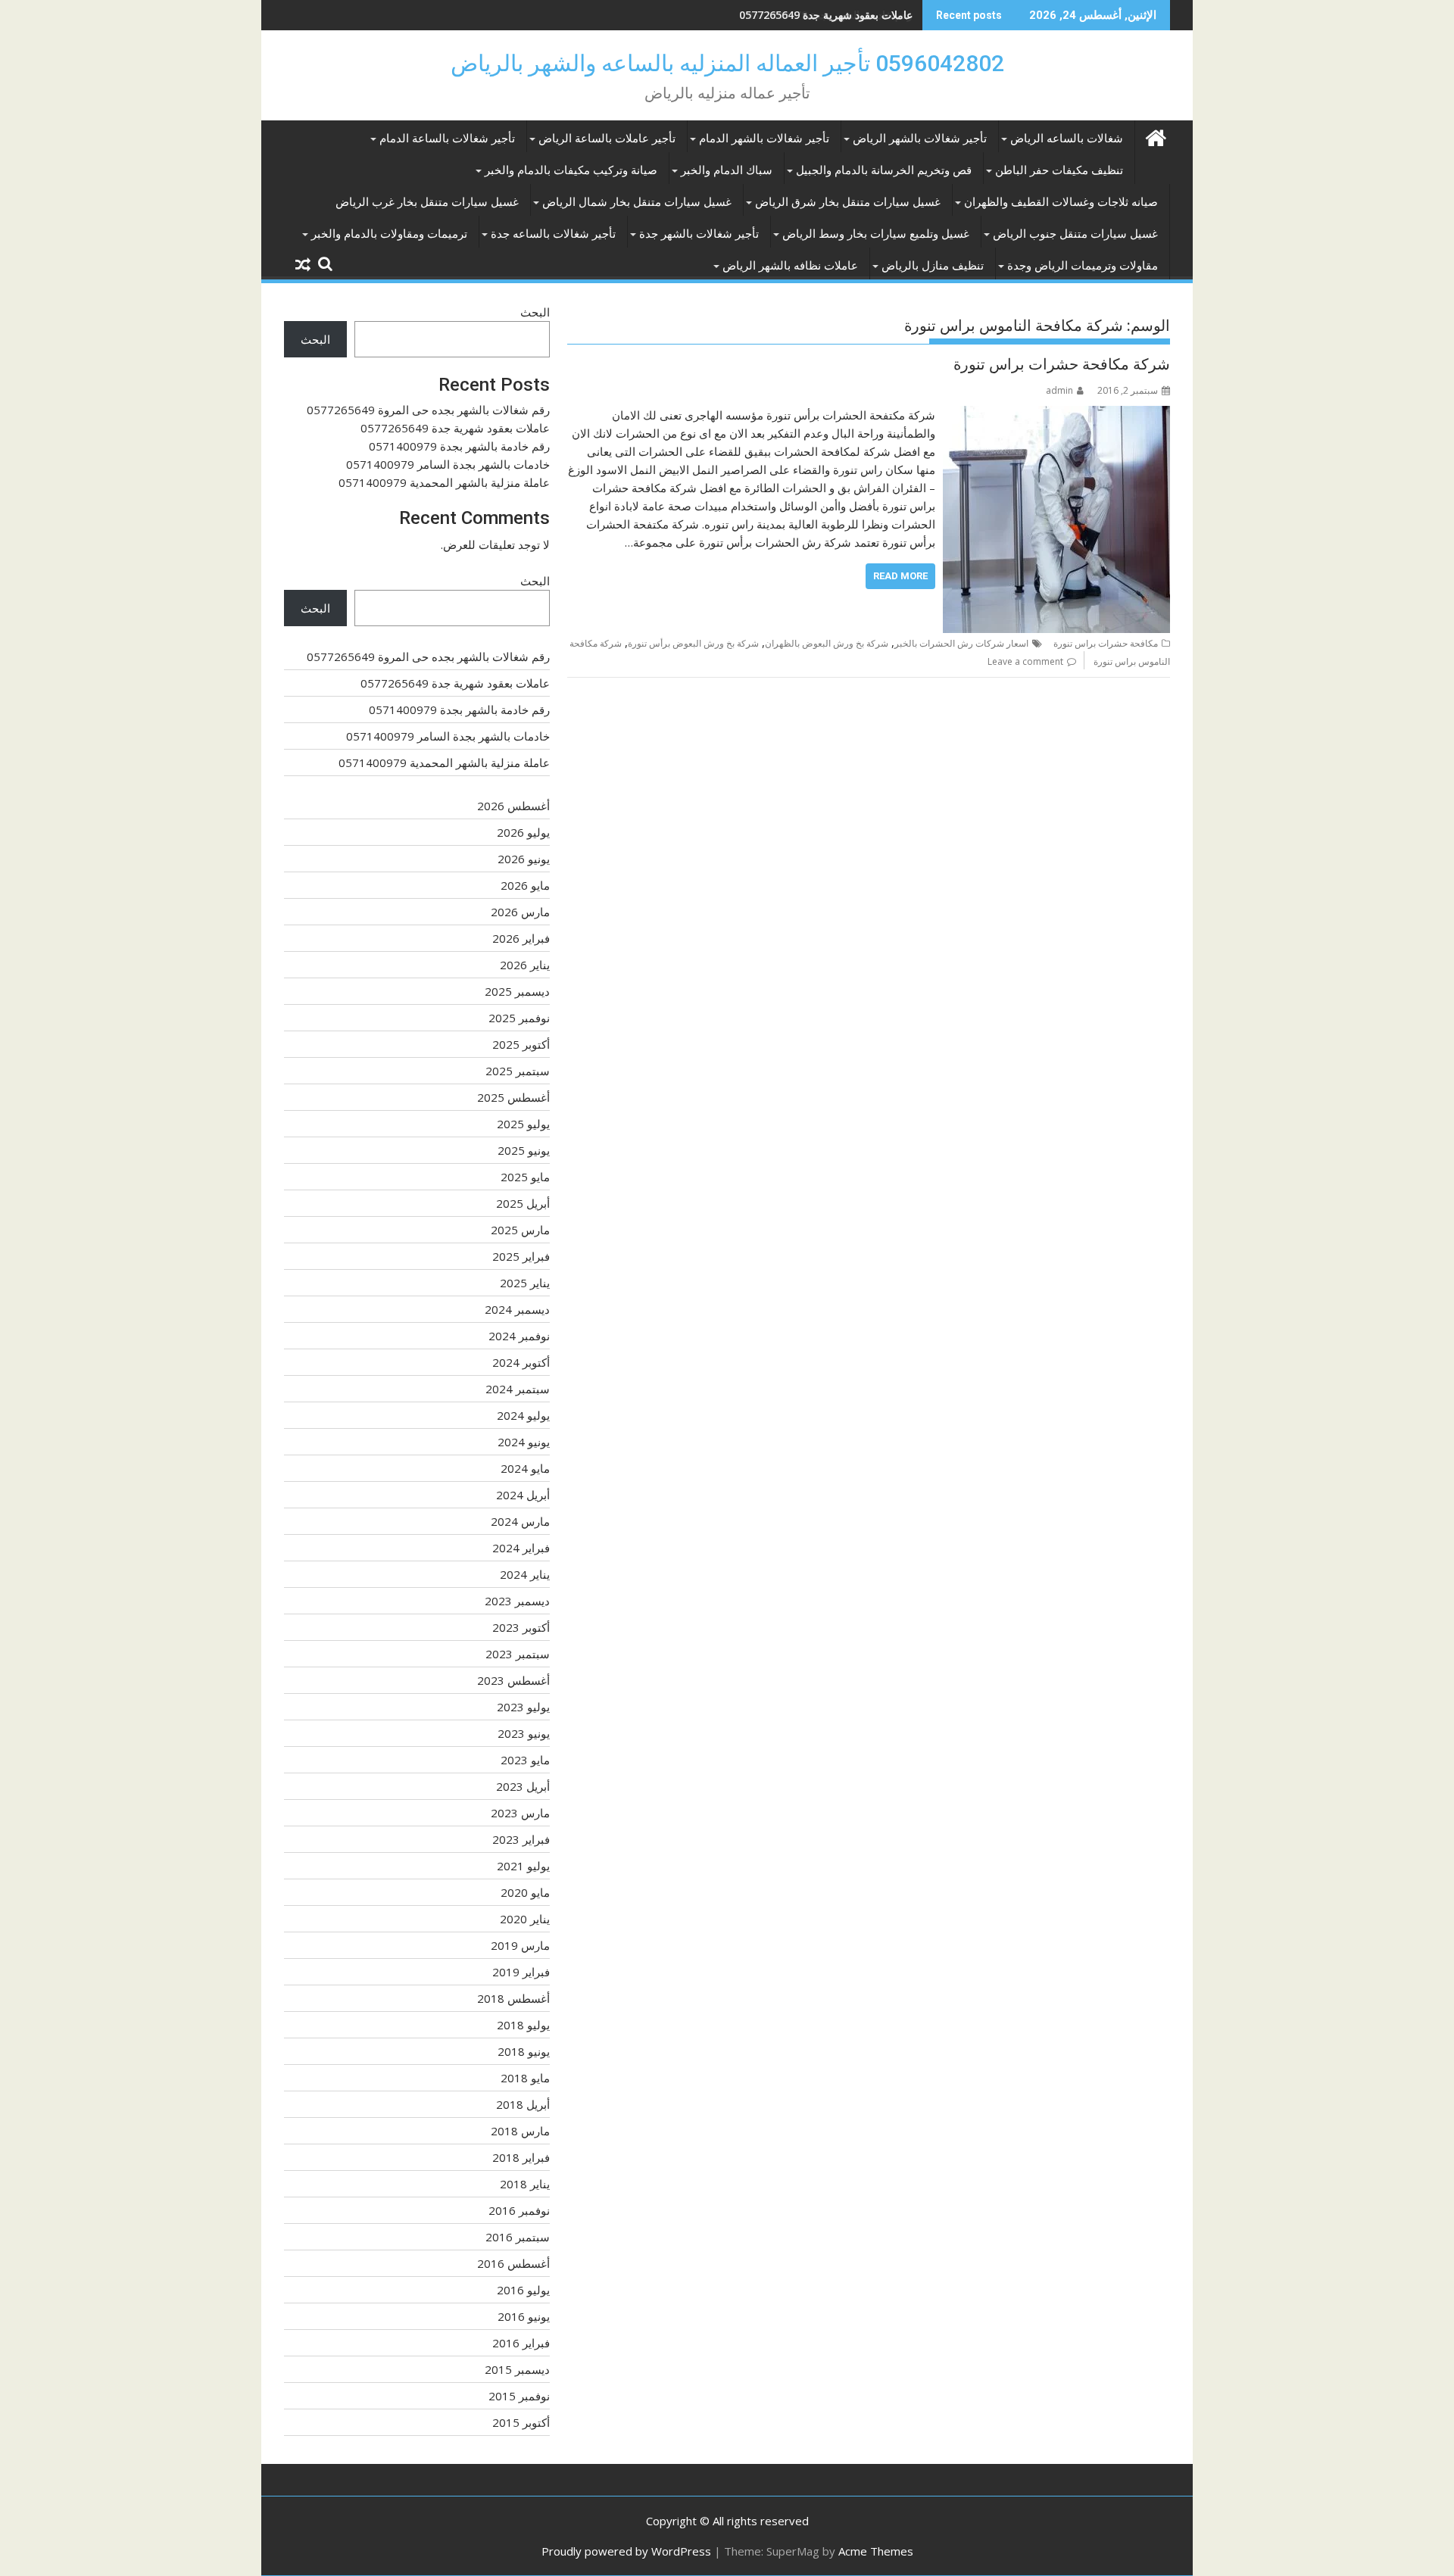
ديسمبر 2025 (517, 991)
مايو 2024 (525, 1468)
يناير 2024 (525, 1574)
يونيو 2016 (524, 2316)
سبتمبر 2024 (518, 1389)
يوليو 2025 (523, 1124)
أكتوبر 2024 (521, 1362)
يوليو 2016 (523, 2290)
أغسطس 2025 (513, 1097)
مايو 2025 (525, 1177)
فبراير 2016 (521, 2343)
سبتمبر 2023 (518, 1654)
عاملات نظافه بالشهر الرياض (790, 266)
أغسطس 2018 (513, 1998)
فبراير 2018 (521, 2157)
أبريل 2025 (523, 1203)
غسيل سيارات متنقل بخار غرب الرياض (427, 202)
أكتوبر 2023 (521, 1627)
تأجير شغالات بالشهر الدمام (764, 139)
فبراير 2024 (521, 1548)
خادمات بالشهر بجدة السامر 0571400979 (448, 464)
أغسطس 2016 (513, 2263)
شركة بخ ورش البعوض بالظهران (827, 643)
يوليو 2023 (523, 1707)
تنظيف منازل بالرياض (933, 266)
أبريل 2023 (523, 1786)
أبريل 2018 (523, 2104)
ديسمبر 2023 (517, 1601)
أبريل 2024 (523, 1495)
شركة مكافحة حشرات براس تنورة (1062, 364)
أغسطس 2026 (513, 806)
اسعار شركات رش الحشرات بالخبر (961, 643)
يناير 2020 (525, 1919)
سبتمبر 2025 (518, 1071)
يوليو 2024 (523, 1415)
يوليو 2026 (523, 832)
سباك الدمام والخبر (727, 170)
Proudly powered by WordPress (626, 2551)
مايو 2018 (525, 2078)
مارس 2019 (520, 1945)
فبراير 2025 (521, 1256)
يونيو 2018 (524, 2051)
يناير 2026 (525, 965)
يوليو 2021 (523, 1866)
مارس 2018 (520, 2131)
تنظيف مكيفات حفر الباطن (1059, 170)
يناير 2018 (525, 2184)
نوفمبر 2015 (519, 2396)
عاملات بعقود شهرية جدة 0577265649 (455, 428)
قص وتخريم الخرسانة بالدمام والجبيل (884, 170)
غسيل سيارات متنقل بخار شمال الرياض (637, 202)
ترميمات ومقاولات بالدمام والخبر (389, 234)
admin (1059, 390)
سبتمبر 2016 (518, 2237)
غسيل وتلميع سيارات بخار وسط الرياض (876, 234)
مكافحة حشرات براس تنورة (1106, 643)
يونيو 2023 (524, 1733)
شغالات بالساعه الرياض (1067, 139)
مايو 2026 (525, 885)
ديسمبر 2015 (517, 2369)
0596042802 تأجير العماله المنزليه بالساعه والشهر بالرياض (727, 63)
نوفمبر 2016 (519, 2210)
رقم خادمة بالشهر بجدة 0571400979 (830, 15)
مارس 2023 (520, 1813)
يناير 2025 (525, 1283)
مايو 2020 (525, 1892)
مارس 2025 (520, 1230)
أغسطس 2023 (513, 1680)
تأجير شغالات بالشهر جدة (699, 234)
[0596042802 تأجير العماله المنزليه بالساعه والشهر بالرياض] (1155, 136)
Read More (900, 576)
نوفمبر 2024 (519, 1336)
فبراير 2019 (521, 1972)
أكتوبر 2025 (521, 1044)
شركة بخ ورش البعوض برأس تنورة (693, 643)
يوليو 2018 (523, 2025)
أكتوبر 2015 (521, 2422)
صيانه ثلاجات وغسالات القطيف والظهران (1061, 202)
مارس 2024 (520, 1521)
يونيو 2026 (524, 859)
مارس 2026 (520, 912)
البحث (535, 312)
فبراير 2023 (521, 1839)
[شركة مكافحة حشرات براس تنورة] (1056, 415)
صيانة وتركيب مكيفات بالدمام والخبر (571, 170)
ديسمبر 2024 (517, 1309)
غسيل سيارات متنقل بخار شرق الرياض (848, 202)
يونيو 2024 (524, 1442)
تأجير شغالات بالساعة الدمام (447, 139)
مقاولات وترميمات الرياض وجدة (1083, 266)
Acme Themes (876, 2551)
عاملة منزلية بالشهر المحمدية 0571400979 (444, 482)
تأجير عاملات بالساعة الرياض (607, 139)
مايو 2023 (525, 1760)
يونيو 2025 (524, 1150)
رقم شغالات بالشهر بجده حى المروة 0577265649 (428, 410)
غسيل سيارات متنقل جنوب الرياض (1075, 234)
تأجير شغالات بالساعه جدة (553, 234)
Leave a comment (1025, 661)
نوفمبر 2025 (519, 1018)
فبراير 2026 (521, 938)
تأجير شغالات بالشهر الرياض (920, 139)
